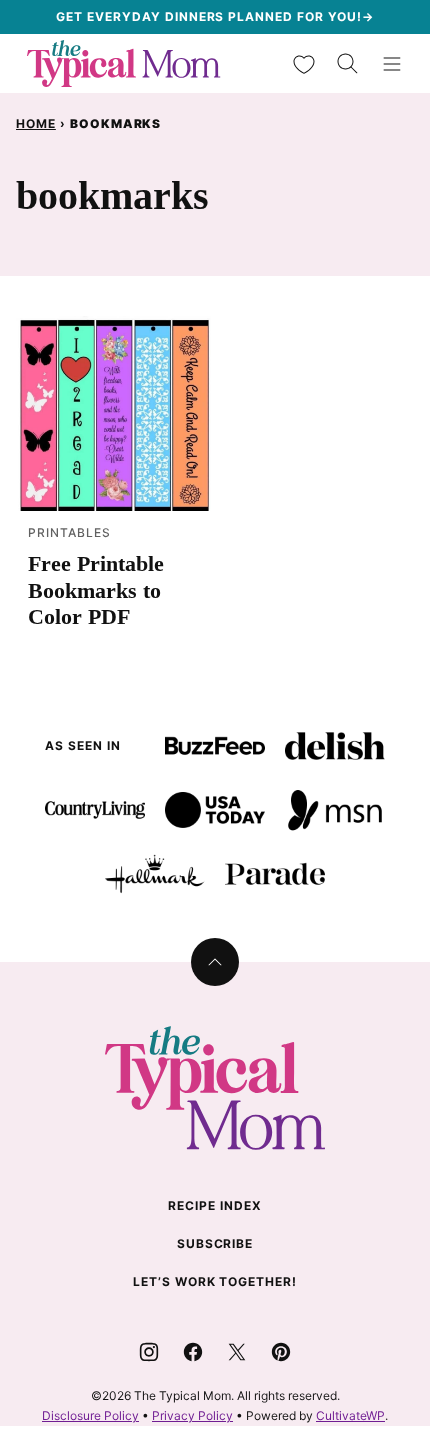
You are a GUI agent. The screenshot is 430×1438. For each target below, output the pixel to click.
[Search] (348, 64)
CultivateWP (350, 1415)
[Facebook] (193, 1352)
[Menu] (392, 64)
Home (36, 123)
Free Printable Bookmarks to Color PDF (96, 590)
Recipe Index (215, 1205)
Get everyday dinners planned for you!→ (214, 16)
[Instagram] (149, 1352)
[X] (237, 1352)
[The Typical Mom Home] (124, 63)
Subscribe (215, 1243)
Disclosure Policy (90, 1415)
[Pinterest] (281, 1352)
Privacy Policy (192, 1415)
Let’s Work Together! (215, 1281)
